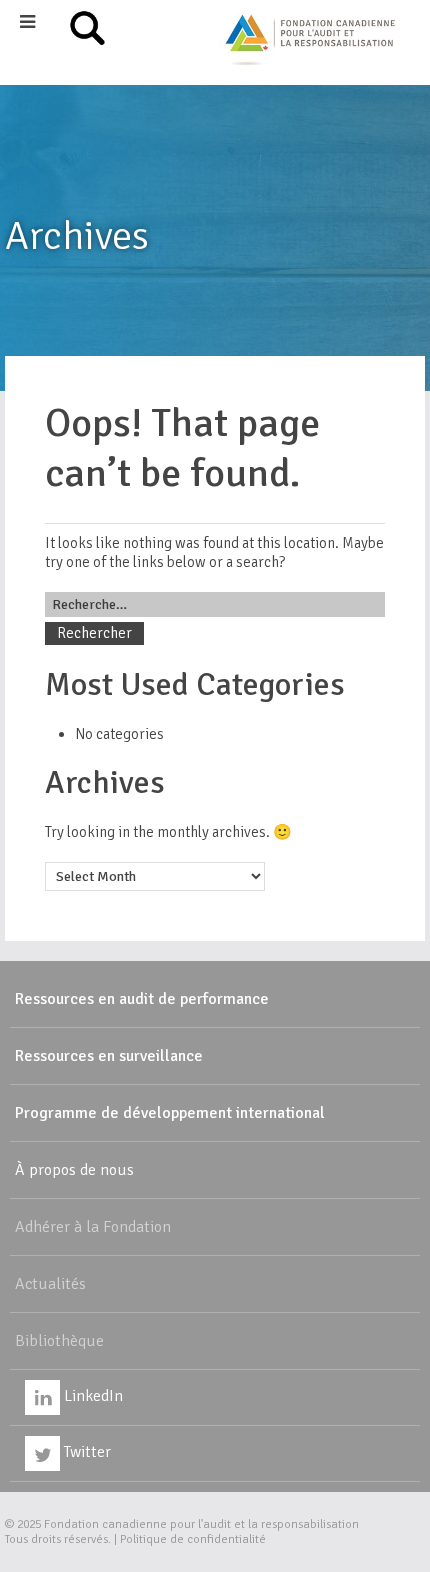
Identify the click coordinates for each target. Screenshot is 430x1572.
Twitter (85, 1452)
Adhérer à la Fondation (93, 1227)
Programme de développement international (170, 1113)
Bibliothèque (59, 1341)
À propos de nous (74, 1170)
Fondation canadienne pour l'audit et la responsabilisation (201, 1524)
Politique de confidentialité (193, 1539)
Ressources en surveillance (109, 1056)
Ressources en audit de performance (142, 999)
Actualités (50, 1284)
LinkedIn (91, 1396)
